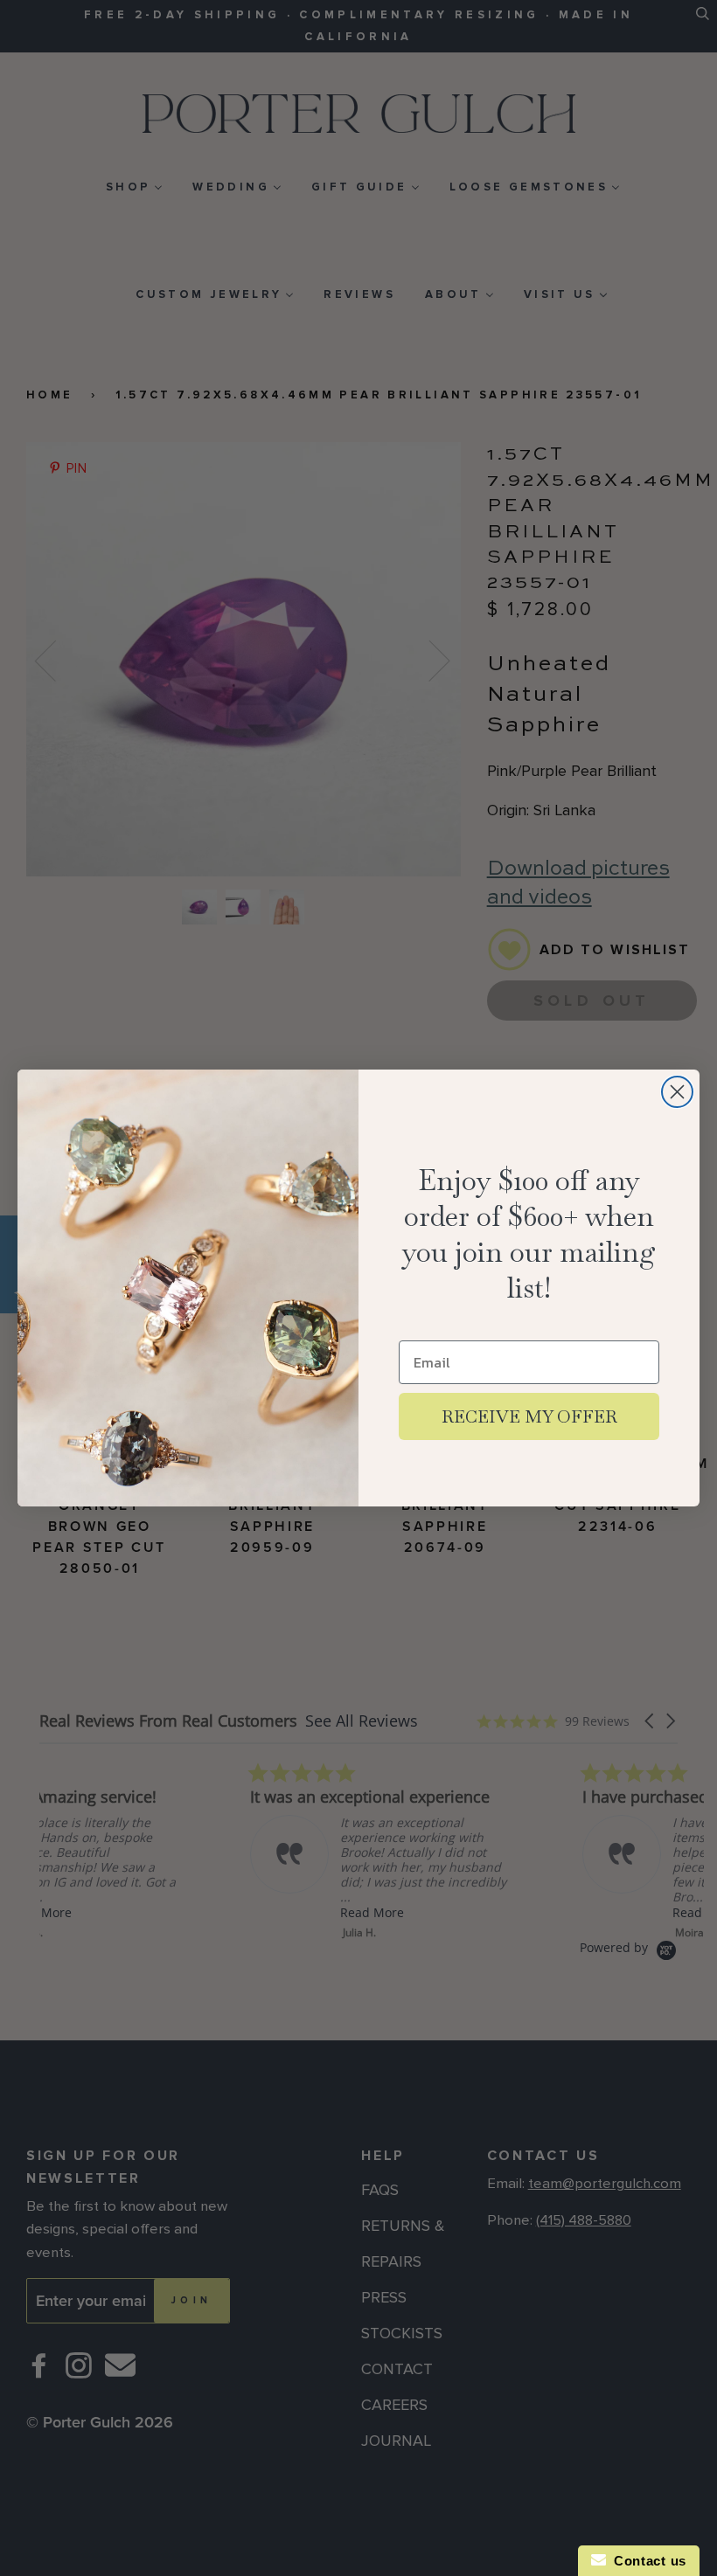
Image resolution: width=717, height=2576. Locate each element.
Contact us (646, 2561)
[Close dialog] (677, 1092)
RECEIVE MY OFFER (529, 1416)
